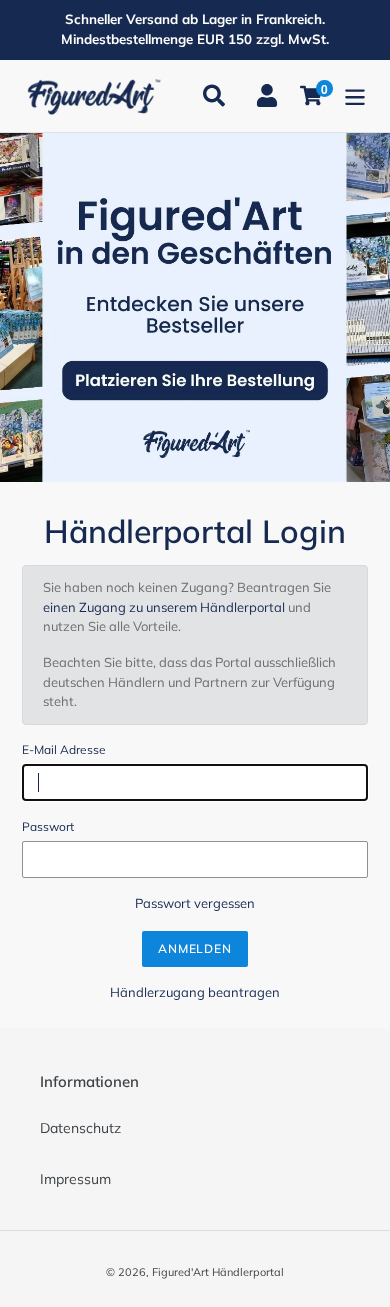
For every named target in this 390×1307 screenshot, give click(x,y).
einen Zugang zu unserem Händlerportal (164, 607)
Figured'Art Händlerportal (218, 1272)
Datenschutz (80, 1128)
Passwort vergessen (195, 903)
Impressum (75, 1179)
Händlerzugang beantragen (195, 992)
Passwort (48, 826)
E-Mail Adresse (64, 749)
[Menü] (355, 95)
